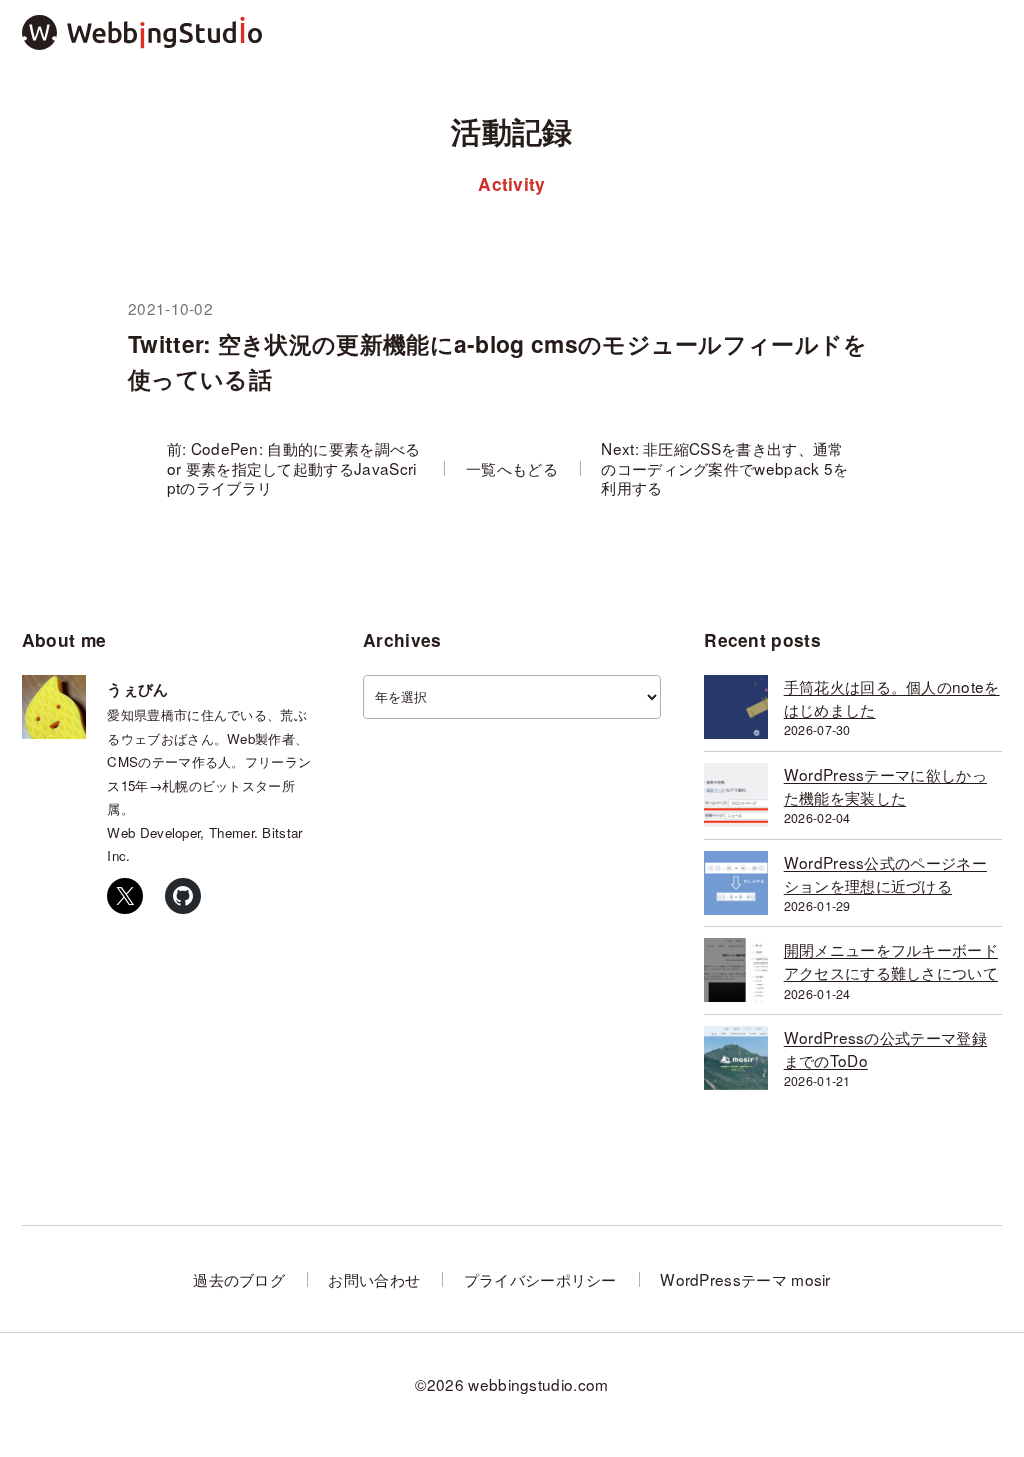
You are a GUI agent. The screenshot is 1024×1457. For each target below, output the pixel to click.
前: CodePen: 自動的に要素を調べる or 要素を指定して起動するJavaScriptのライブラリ (294, 468)
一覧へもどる (512, 468)
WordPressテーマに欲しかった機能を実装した (885, 785)
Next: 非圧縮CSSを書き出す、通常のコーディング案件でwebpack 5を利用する (724, 468)
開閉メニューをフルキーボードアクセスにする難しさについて (891, 960)
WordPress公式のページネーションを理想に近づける (885, 873)
